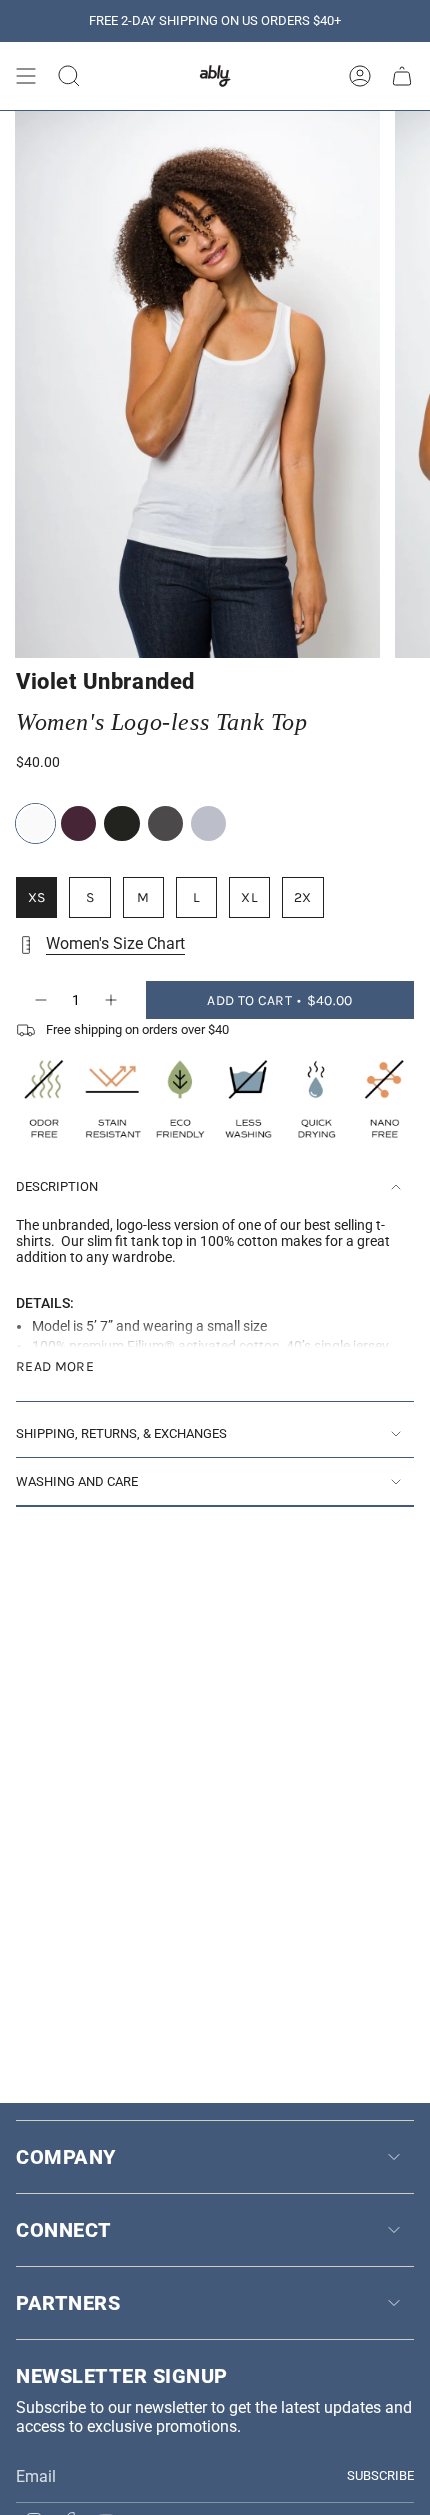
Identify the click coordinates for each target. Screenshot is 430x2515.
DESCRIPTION (57, 1186)
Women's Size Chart (115, 943)
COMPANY (66, 2157)
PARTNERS (68, 2303)
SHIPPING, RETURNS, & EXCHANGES (121, 1433)
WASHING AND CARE (77, 1481)
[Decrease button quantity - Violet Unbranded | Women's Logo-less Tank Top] (40, 1000)
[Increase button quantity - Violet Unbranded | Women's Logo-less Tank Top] (112, 1000)
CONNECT (64, 2230)
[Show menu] (26, 76)
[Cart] (402, 76)
